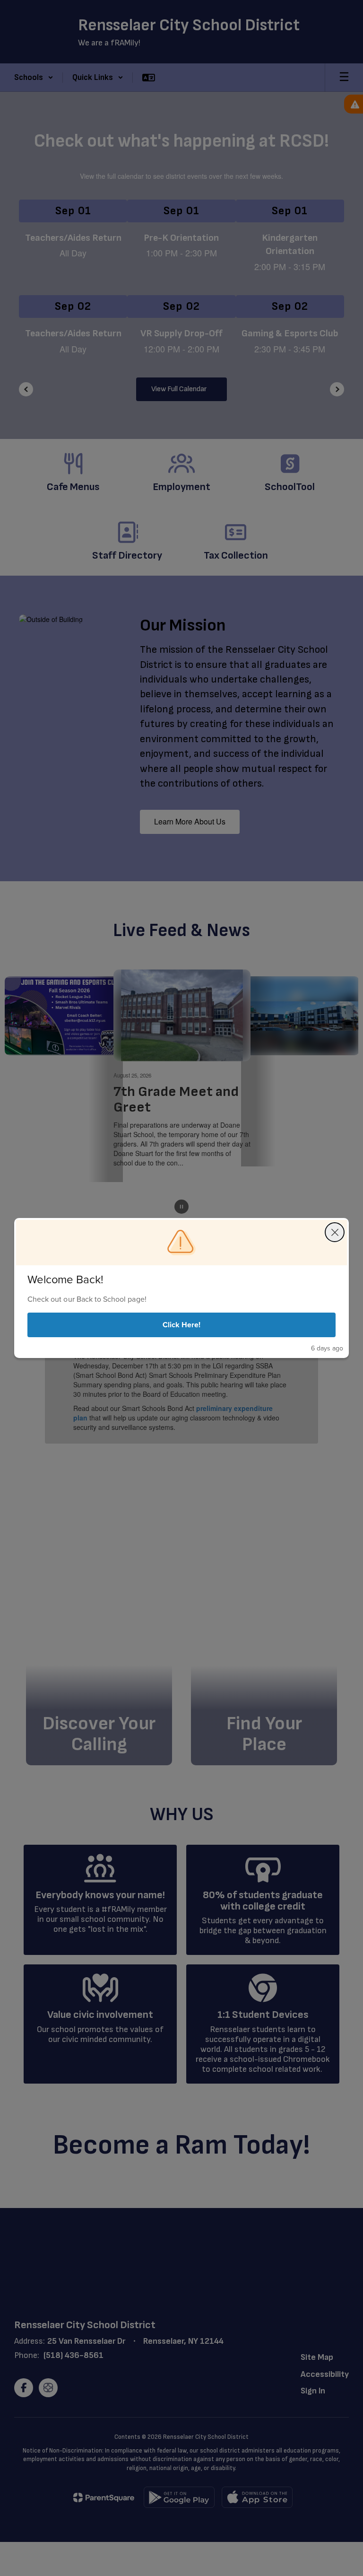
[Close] (335, 1232)
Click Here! (182, 1325)
